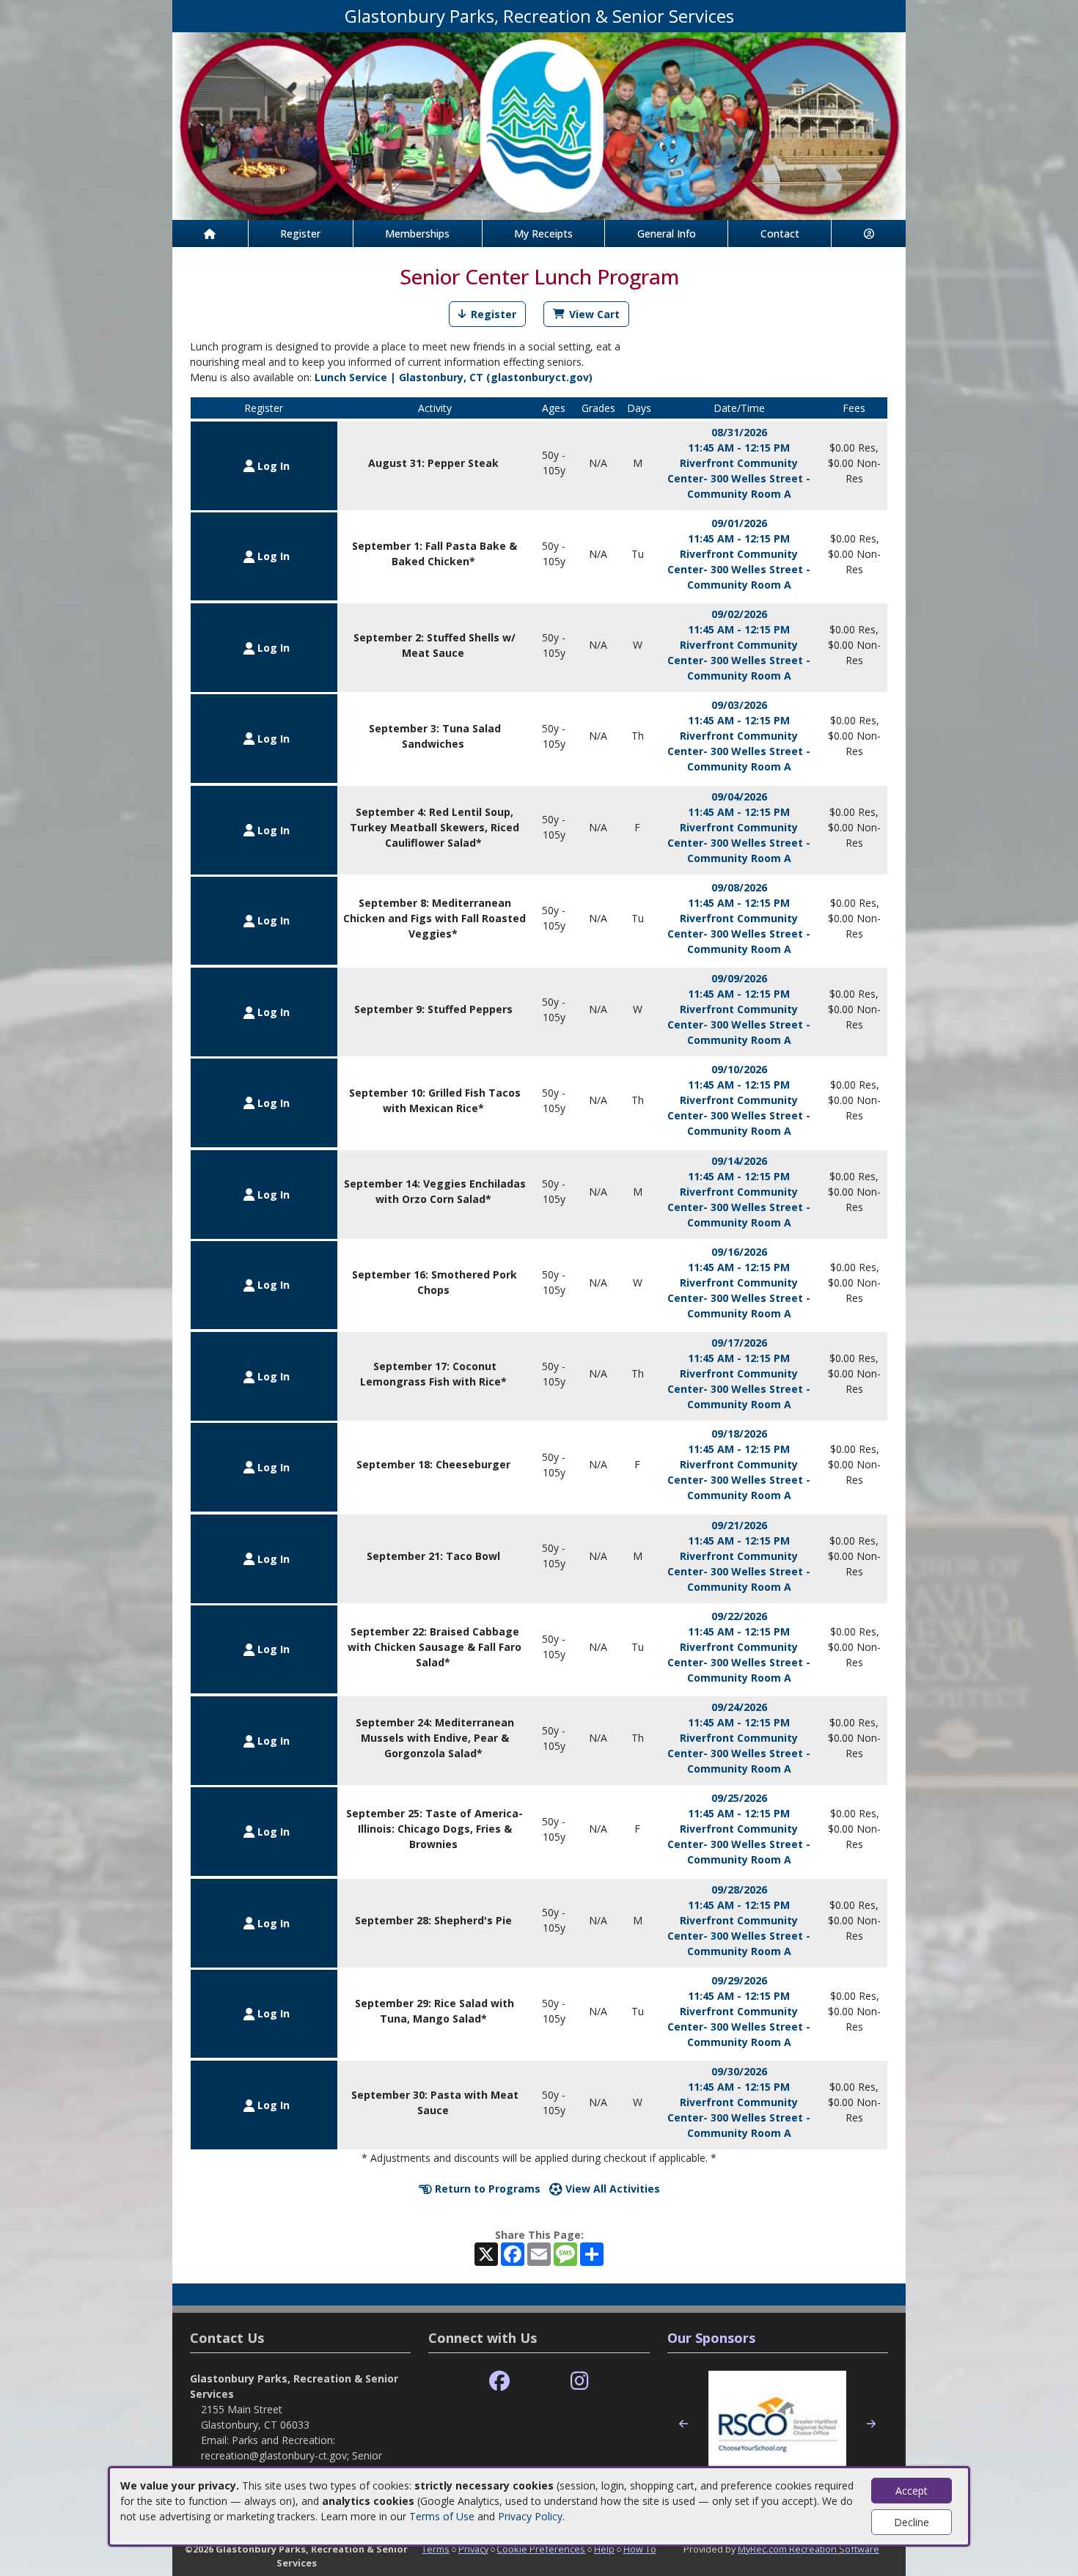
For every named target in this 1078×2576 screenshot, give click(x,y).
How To (640, 2549)
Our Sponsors (711, 2338)
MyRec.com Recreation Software (808, 2549)
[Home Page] (210, 233)
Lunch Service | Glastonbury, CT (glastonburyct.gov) (454, 377)
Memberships (417, 233)
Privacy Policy (530, 2516)
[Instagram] (580, 2381)
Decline (912, 2522)
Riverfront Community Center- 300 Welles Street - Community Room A (739, 478)
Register (300, 233)
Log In (272, 466)
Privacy (473, 2549)
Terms (436, 2549)
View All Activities (611, 2189)
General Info (667, 233)
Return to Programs (486, 2189)
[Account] (869, 233)
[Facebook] (499, 2381)
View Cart (594, 314)
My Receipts (543, 233)
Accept (912, 2491)
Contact (780, 233)
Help (604, 2549)
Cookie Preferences (541, 2549)
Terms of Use (442, 2516)
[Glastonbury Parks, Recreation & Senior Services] (539, 125)
